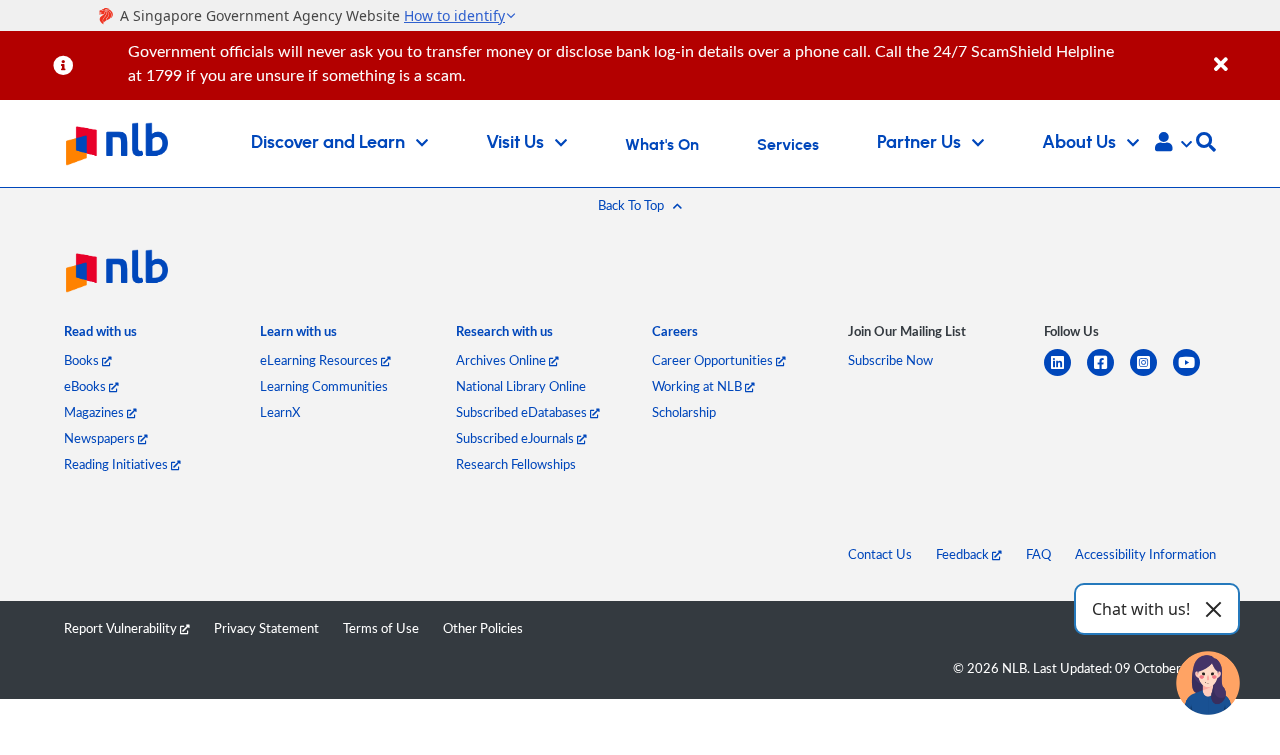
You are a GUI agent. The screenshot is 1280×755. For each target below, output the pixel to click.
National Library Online (521, 386)
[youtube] (1194, 374)
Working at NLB (698, 386)
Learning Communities (324, 386)
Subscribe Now (890, 360)
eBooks (86, 386)
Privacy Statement (266, 628)
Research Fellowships (516, 464)
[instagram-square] (1151, 374)
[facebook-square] (1108, 374)
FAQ (1038, 554)
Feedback (964, 554)
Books (83, 360)
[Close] (1243, 53)
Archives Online (502, 360)
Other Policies (483, 628)
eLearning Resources (320, 360)
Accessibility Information (1145, 554)
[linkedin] (1065, 374)
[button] (1173, 144)
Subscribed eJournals (516, 438)
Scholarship (684, 412)
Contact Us (880, 554)
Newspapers (101, 438)
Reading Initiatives (117, 464)
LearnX (280, 412)
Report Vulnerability (122, 628)
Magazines (95, 412)
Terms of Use (381, 628)
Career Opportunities (714, 360)
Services (788, 145)
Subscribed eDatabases (523, 412)
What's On (662, 145)
